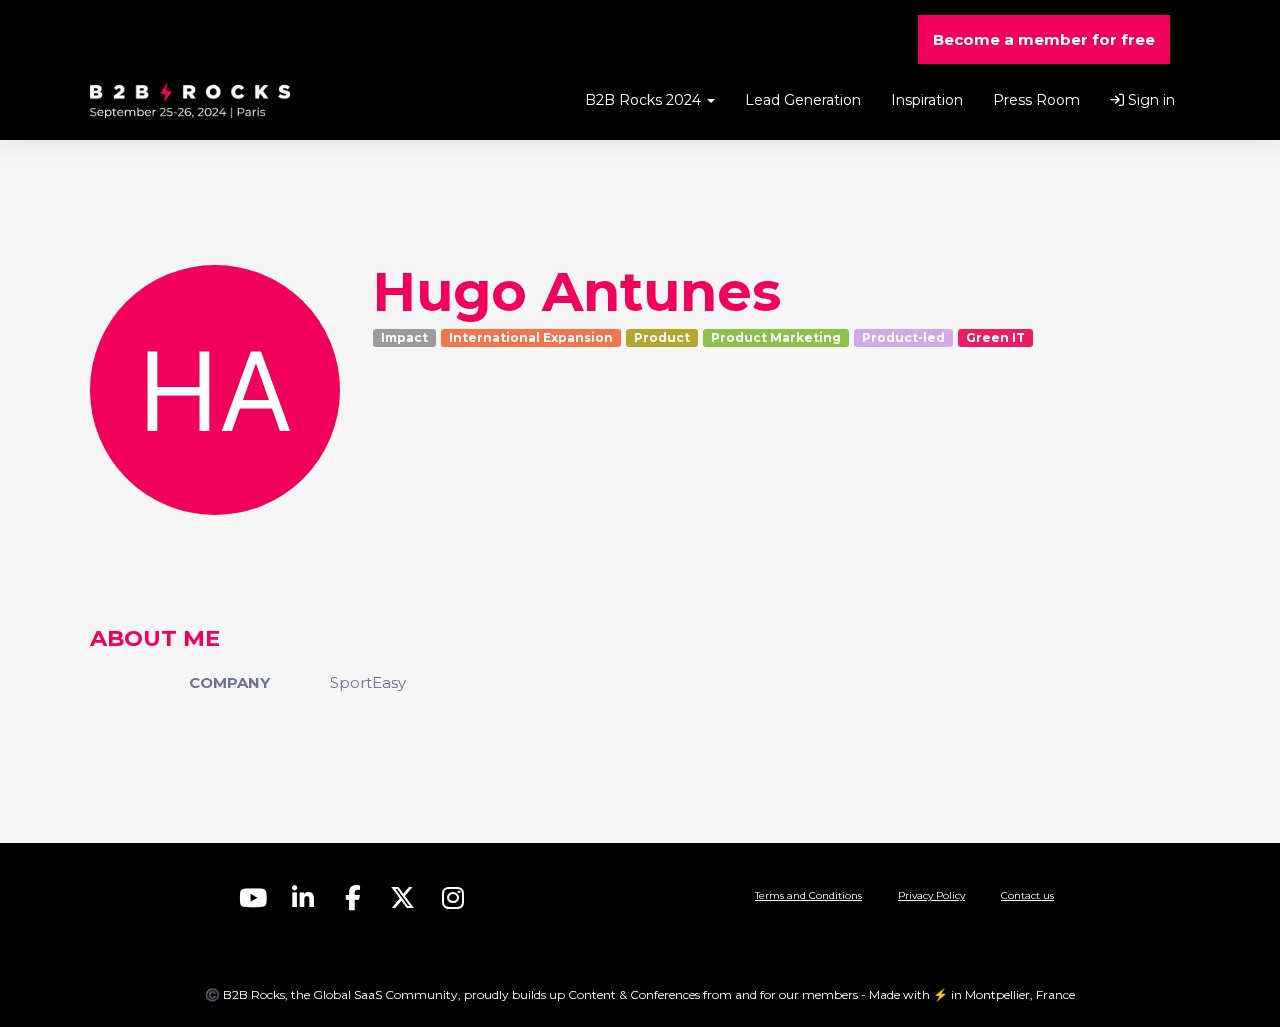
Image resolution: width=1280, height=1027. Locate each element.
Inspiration (927, 100)
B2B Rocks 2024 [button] (645, 100)
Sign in (1149, 100)
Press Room (1036, 100)
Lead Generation (803, 100)
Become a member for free (1044, 39)
